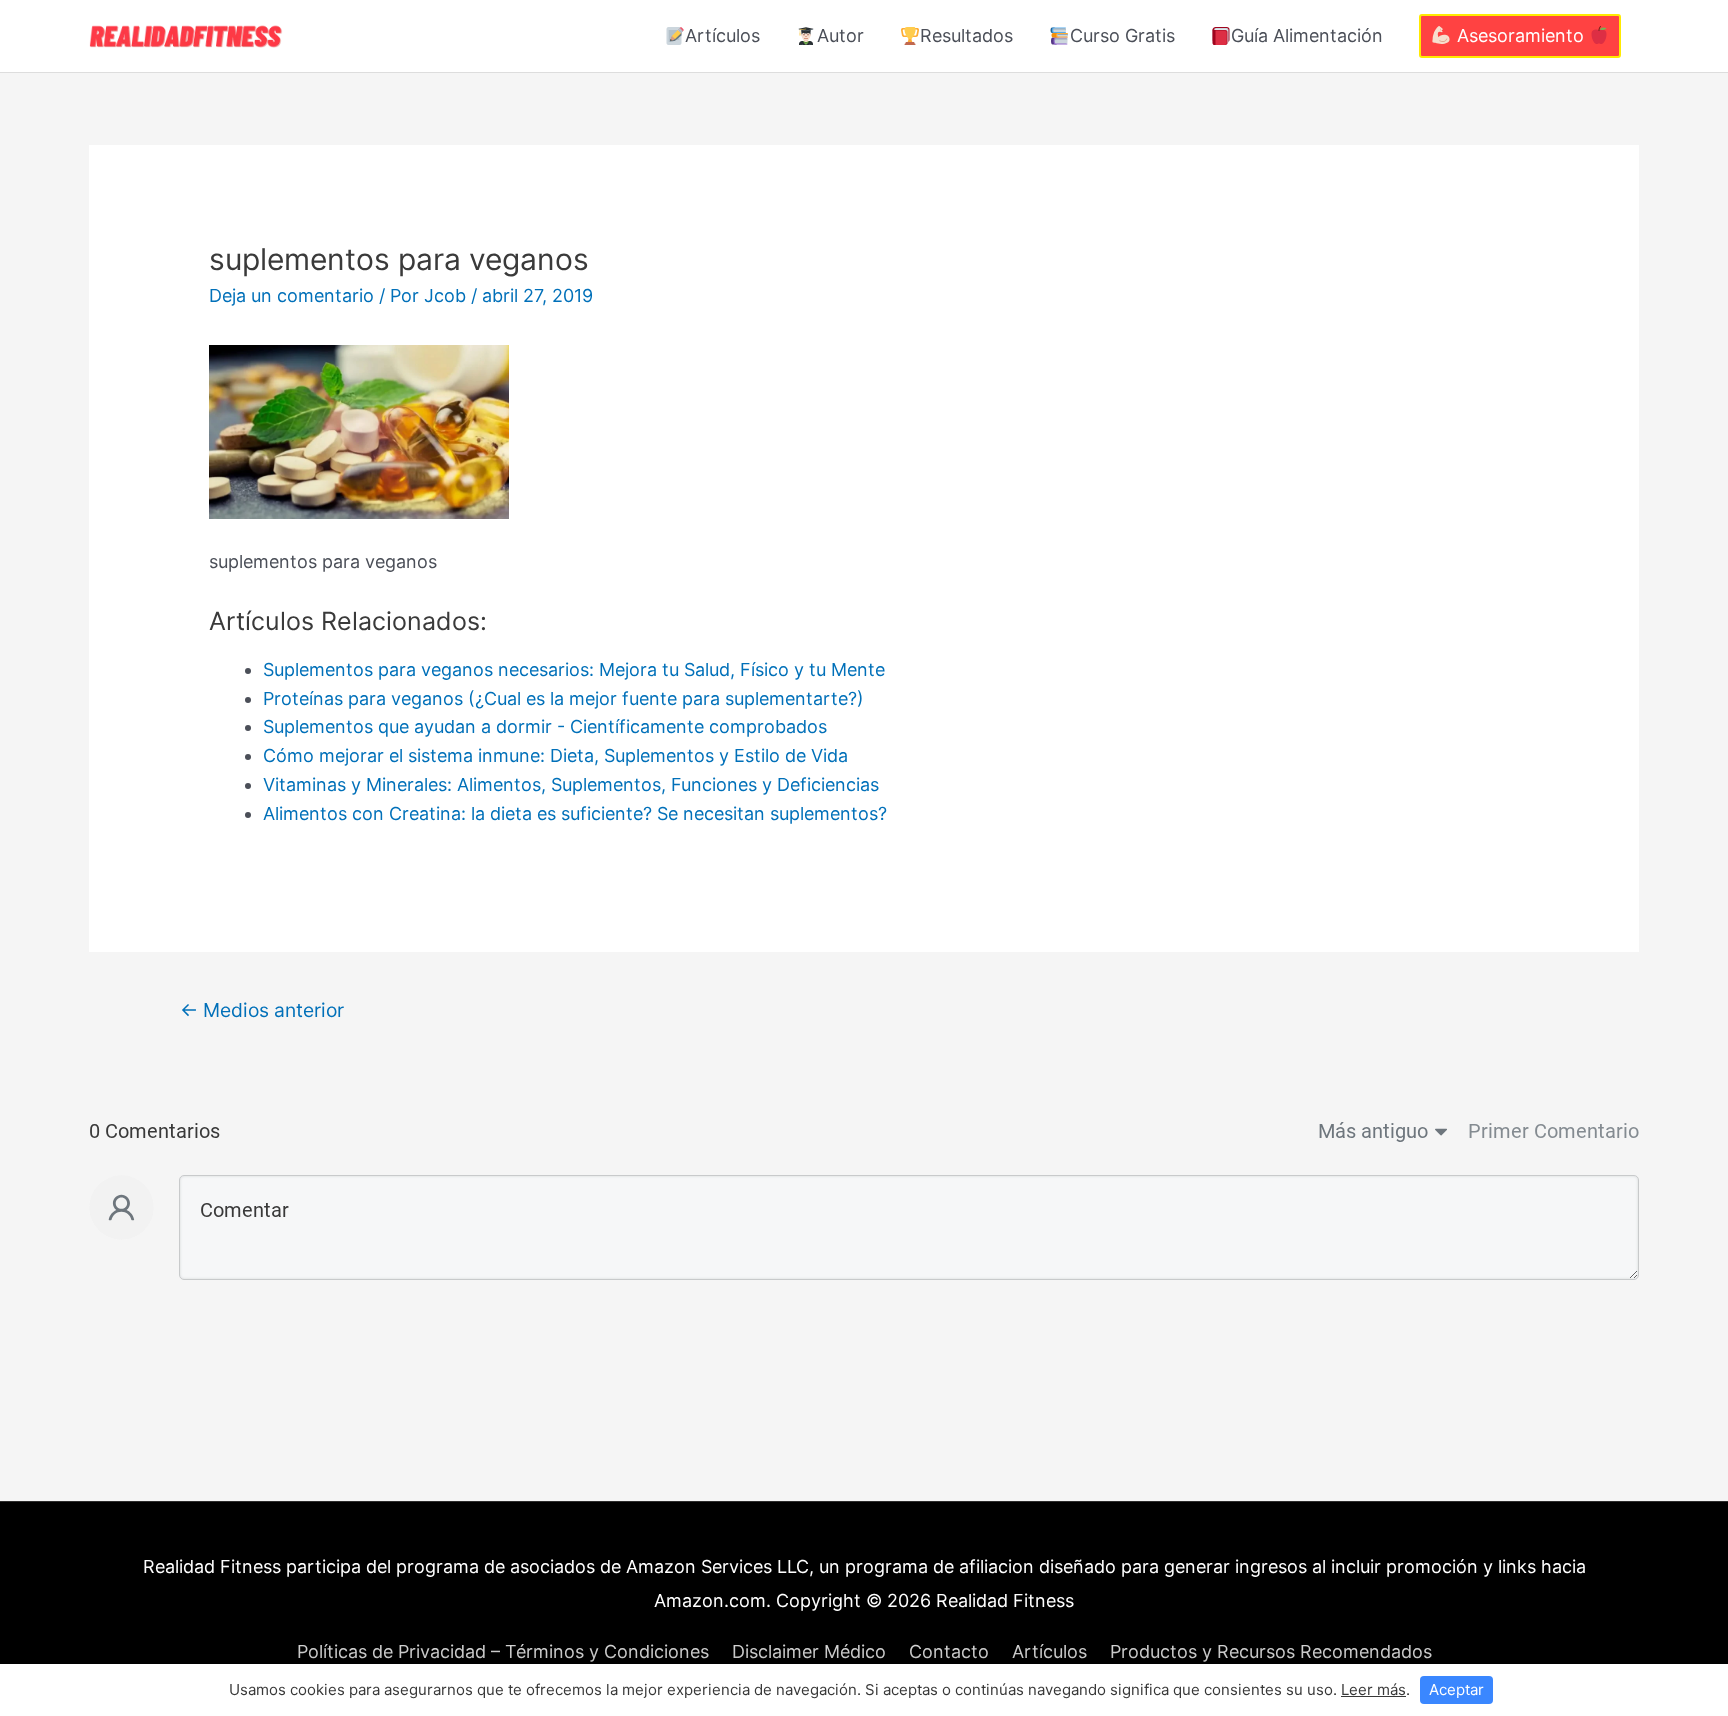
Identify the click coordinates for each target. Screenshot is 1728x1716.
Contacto (949, 1651)
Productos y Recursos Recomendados (1271, 1651)
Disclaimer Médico (809, 1651)
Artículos (722, 35)
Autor (840, 35)
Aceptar (1456, 1689)
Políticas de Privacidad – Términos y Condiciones (503, 1651)
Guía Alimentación (1307, 35)
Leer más (1373, 1689)
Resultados (966, 35)
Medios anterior (262, 1010)
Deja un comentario (291, 295)
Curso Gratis (1122, 35)
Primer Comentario (1553, 1131)
